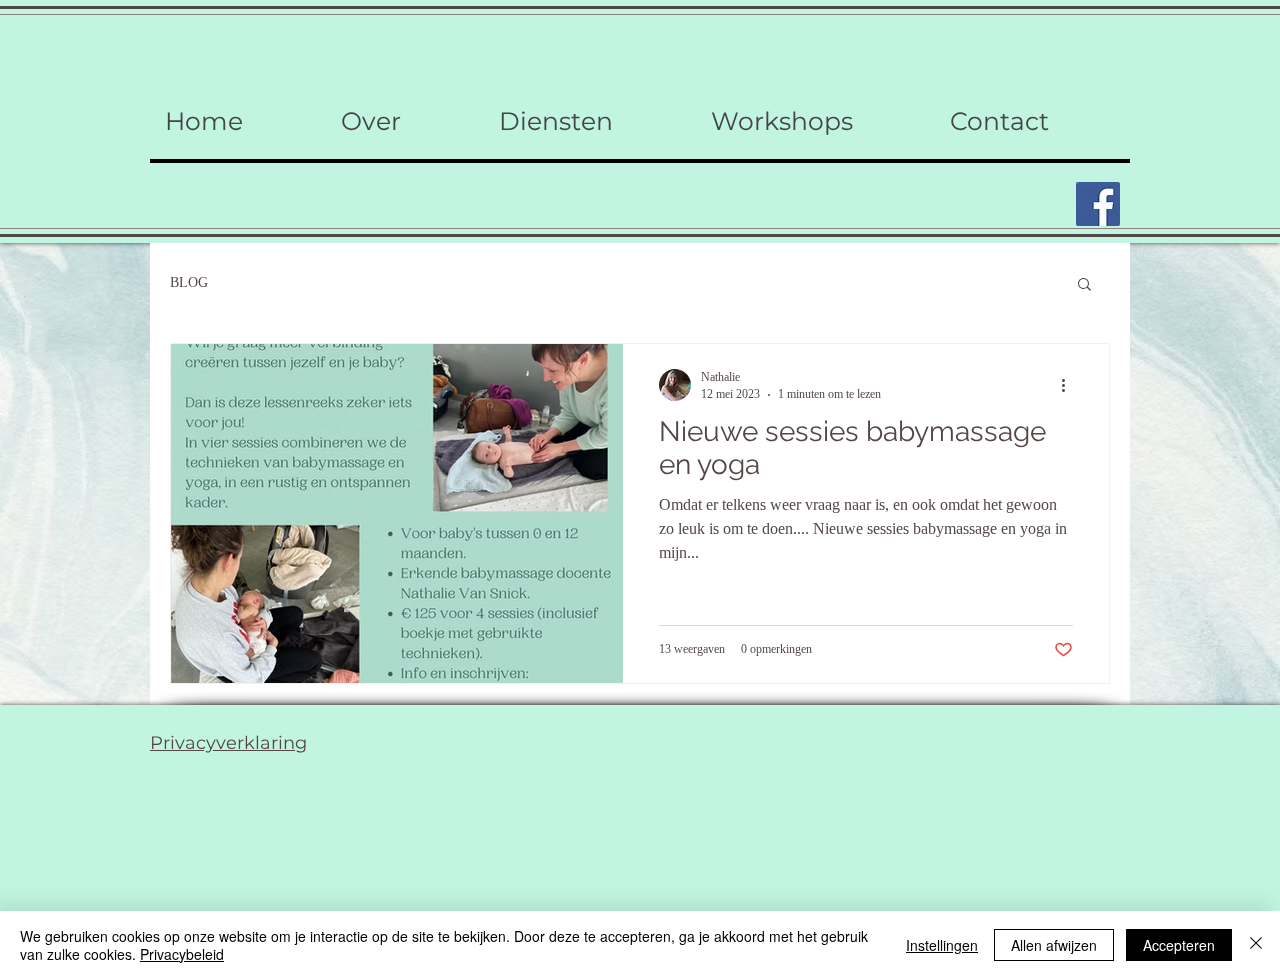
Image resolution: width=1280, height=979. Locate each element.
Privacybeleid (182, 954)
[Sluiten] (1256, 945)
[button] (1084, 285)
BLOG (189, 282)
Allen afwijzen (1054, 945)
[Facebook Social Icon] (1098, 204)
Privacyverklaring (228, 743)
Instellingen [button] (942, 945)
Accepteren (1179, 945)
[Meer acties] (1070, 385)
